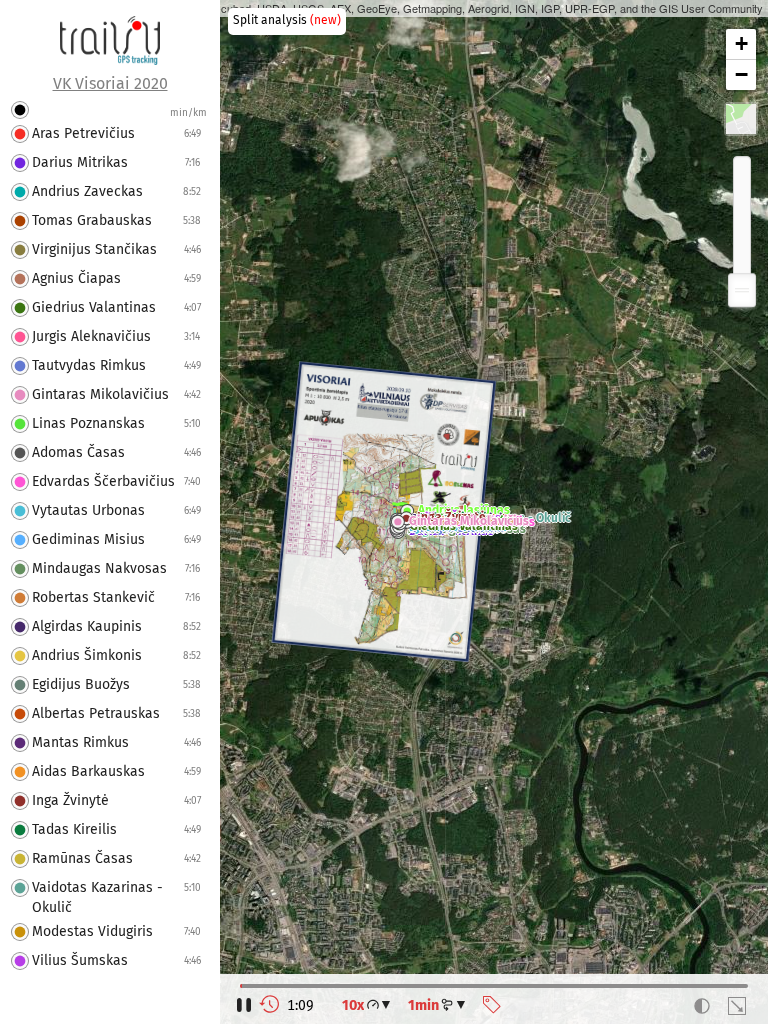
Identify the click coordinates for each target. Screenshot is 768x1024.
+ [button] (741, 43)
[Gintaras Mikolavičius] (398, 523)
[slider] (742, 290)
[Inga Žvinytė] (406, 521)
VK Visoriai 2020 (110, 84)
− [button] (741, 74)
